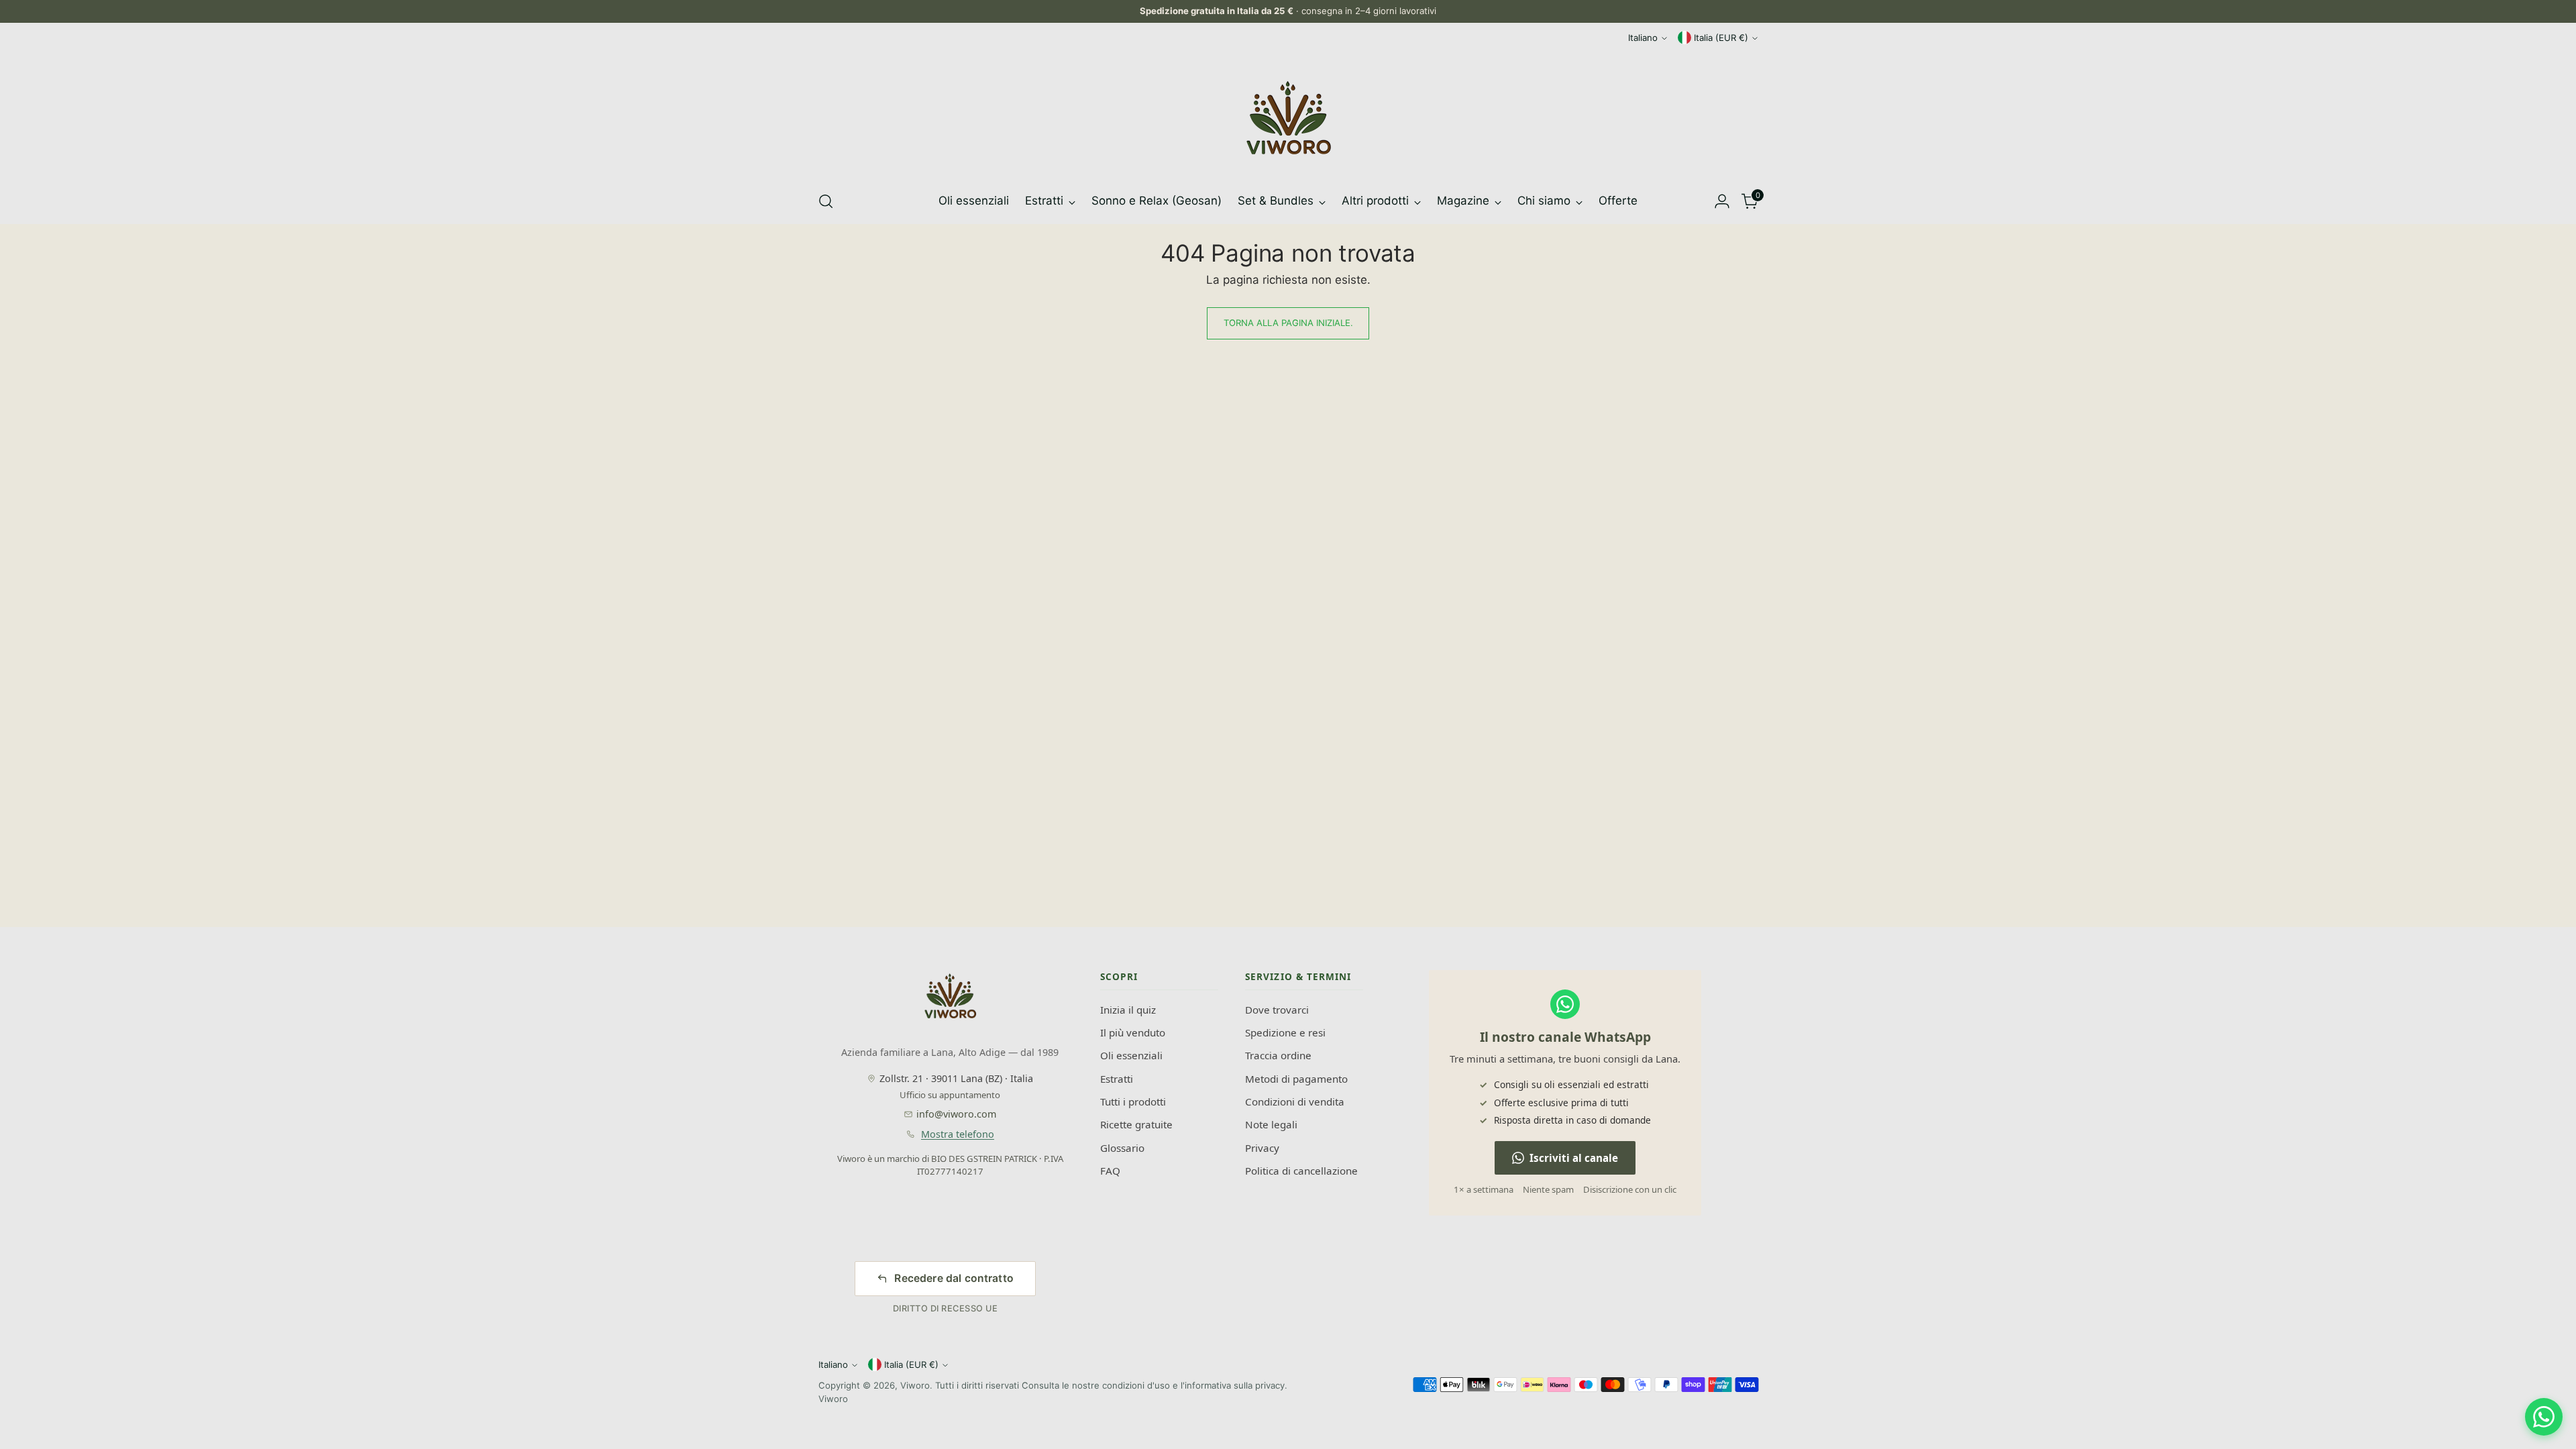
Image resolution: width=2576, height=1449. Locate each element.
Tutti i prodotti (1133, 1102)
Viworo (915, 1385)
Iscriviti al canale (1574, 1158)
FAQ (1110, 1171)
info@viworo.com (956, 1114)
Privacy (1262, 1148)
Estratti (1117, 1079)
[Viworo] (1288, 118)
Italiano (1643, 38)
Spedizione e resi (1285, 1032)
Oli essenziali (1131, 1055)
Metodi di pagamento (1296, 1079)
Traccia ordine (1278, 1055)
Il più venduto (1133, 1032)
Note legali (1271, 1124)
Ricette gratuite (1136, 1124)
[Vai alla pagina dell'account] (1722, 201)
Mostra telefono (958, 1134)
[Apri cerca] (826, 201)
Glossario (1122, 1148)
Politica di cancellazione (1301, 1171)
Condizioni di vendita (1295, 1102)
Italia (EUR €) (1721, 38)
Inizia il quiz (1128, 1010)
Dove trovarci (1277, 1010)
